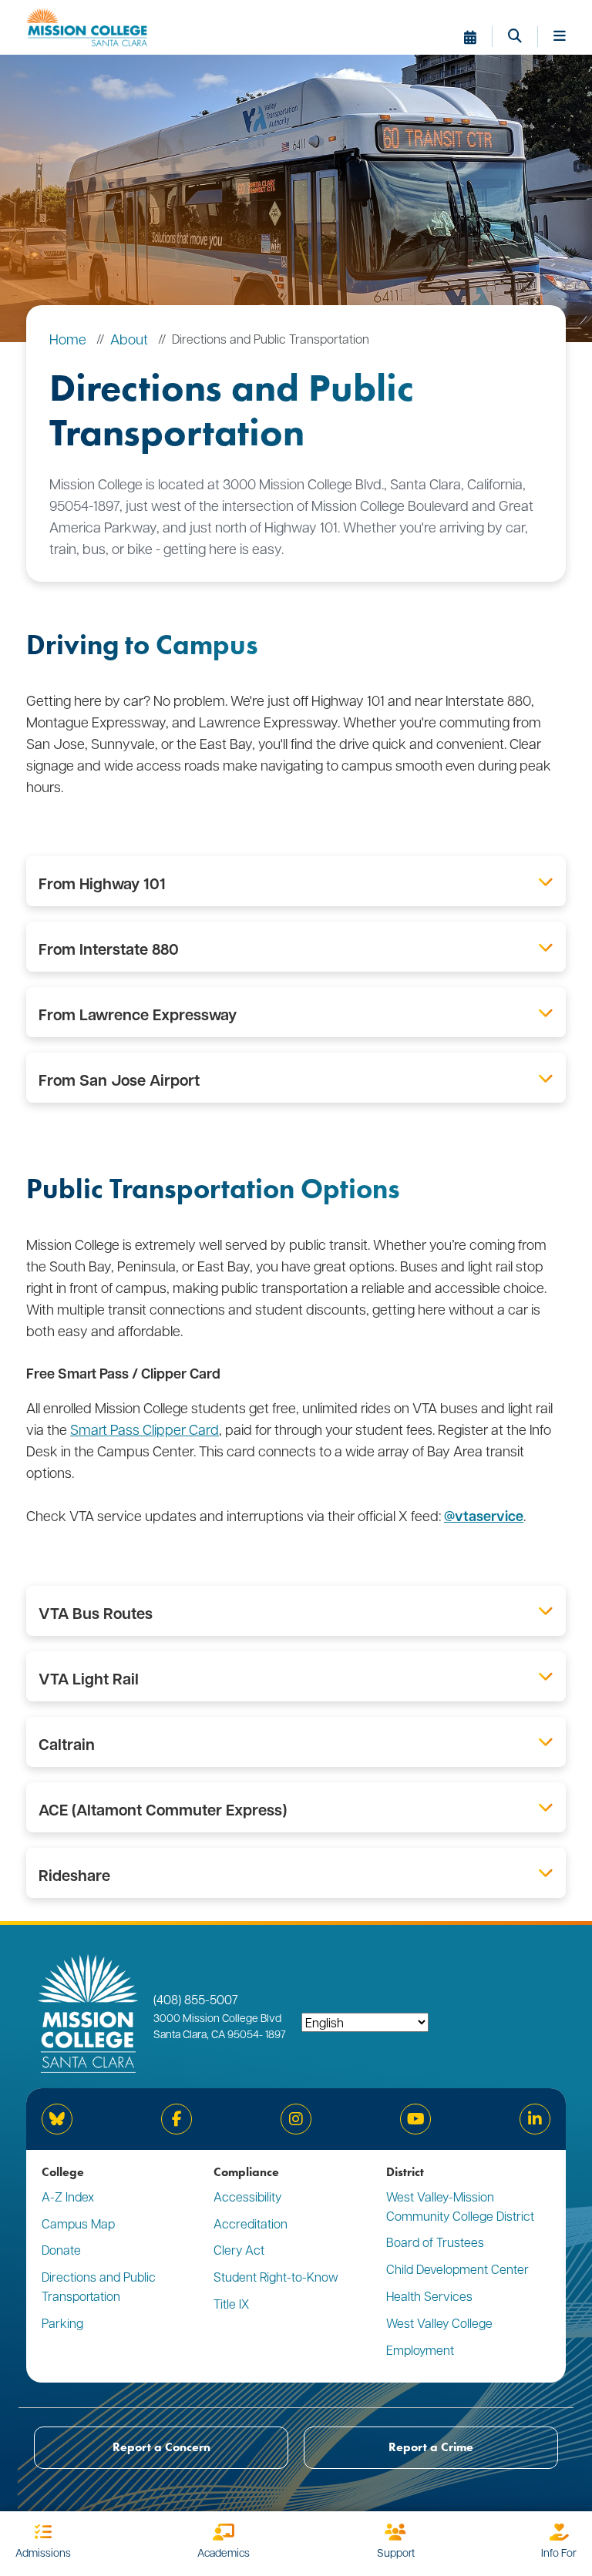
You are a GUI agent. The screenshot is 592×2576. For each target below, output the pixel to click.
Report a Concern (161, 2447)
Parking (62, 2323)
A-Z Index (68, 2196)
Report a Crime (431, 2447)
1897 (274, 2034)
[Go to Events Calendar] (478, 37)
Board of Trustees (435, 2242)
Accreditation (251, 2223)
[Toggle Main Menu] (560, 37)
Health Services (429, 2296)
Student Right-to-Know (276, 2277)
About (129, 339)
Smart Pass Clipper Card (145, 1429)
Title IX (231, 2304)
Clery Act (239, 2250)
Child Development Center (457, 2269)
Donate (61, 2250)
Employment (420, 2350)
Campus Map (78, 2223)
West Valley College (439, 2323)
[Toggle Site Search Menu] (523, 37)
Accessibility (247, 2196)
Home (68, 339)
